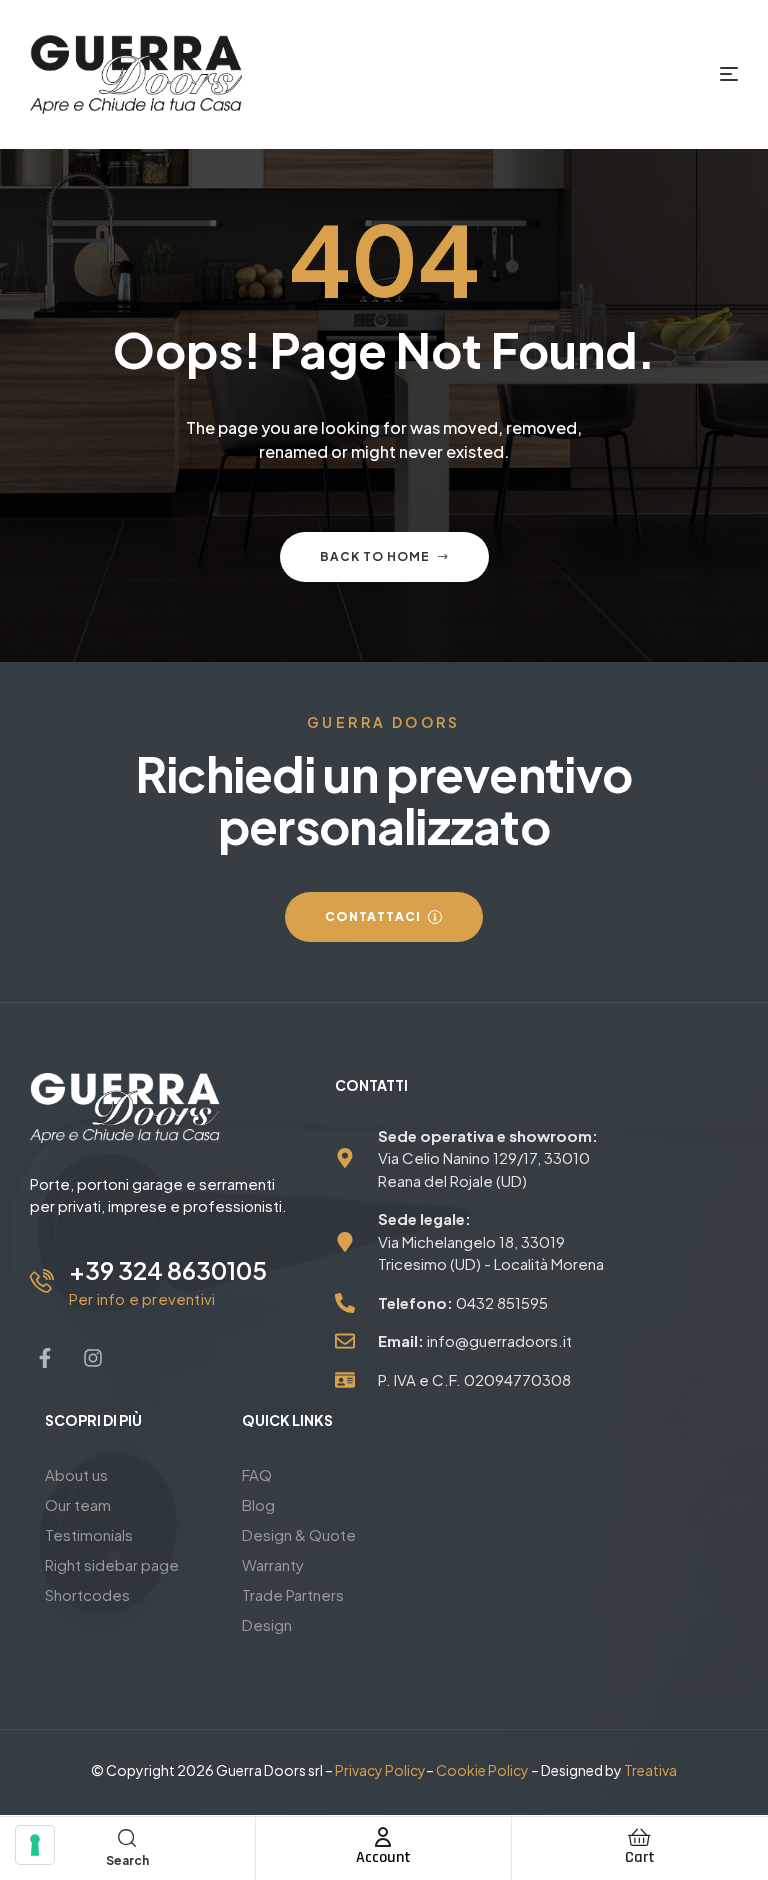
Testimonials (89, 1534)
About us (76, 1474)
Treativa (650, 1770)
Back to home (375, 556)
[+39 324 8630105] (42, 1281)
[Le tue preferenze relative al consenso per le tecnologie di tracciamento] (35, 1845)
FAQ (257, 1474)
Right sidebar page (112, 1564)
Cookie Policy (482, 1770)
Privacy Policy (380, 1770)
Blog (258, 1504)
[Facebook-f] (45, 1358)
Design (267, 1624)
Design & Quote (299, 1534)
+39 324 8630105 (168, 1270)
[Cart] (640, 1837)
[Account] (383, 1837)
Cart (640, 1857)
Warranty (273, 1564)
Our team (78, 1504)
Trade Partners (293, 1594)
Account (383, 1857)
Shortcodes (87, 1594)
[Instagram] (93, 1358)
